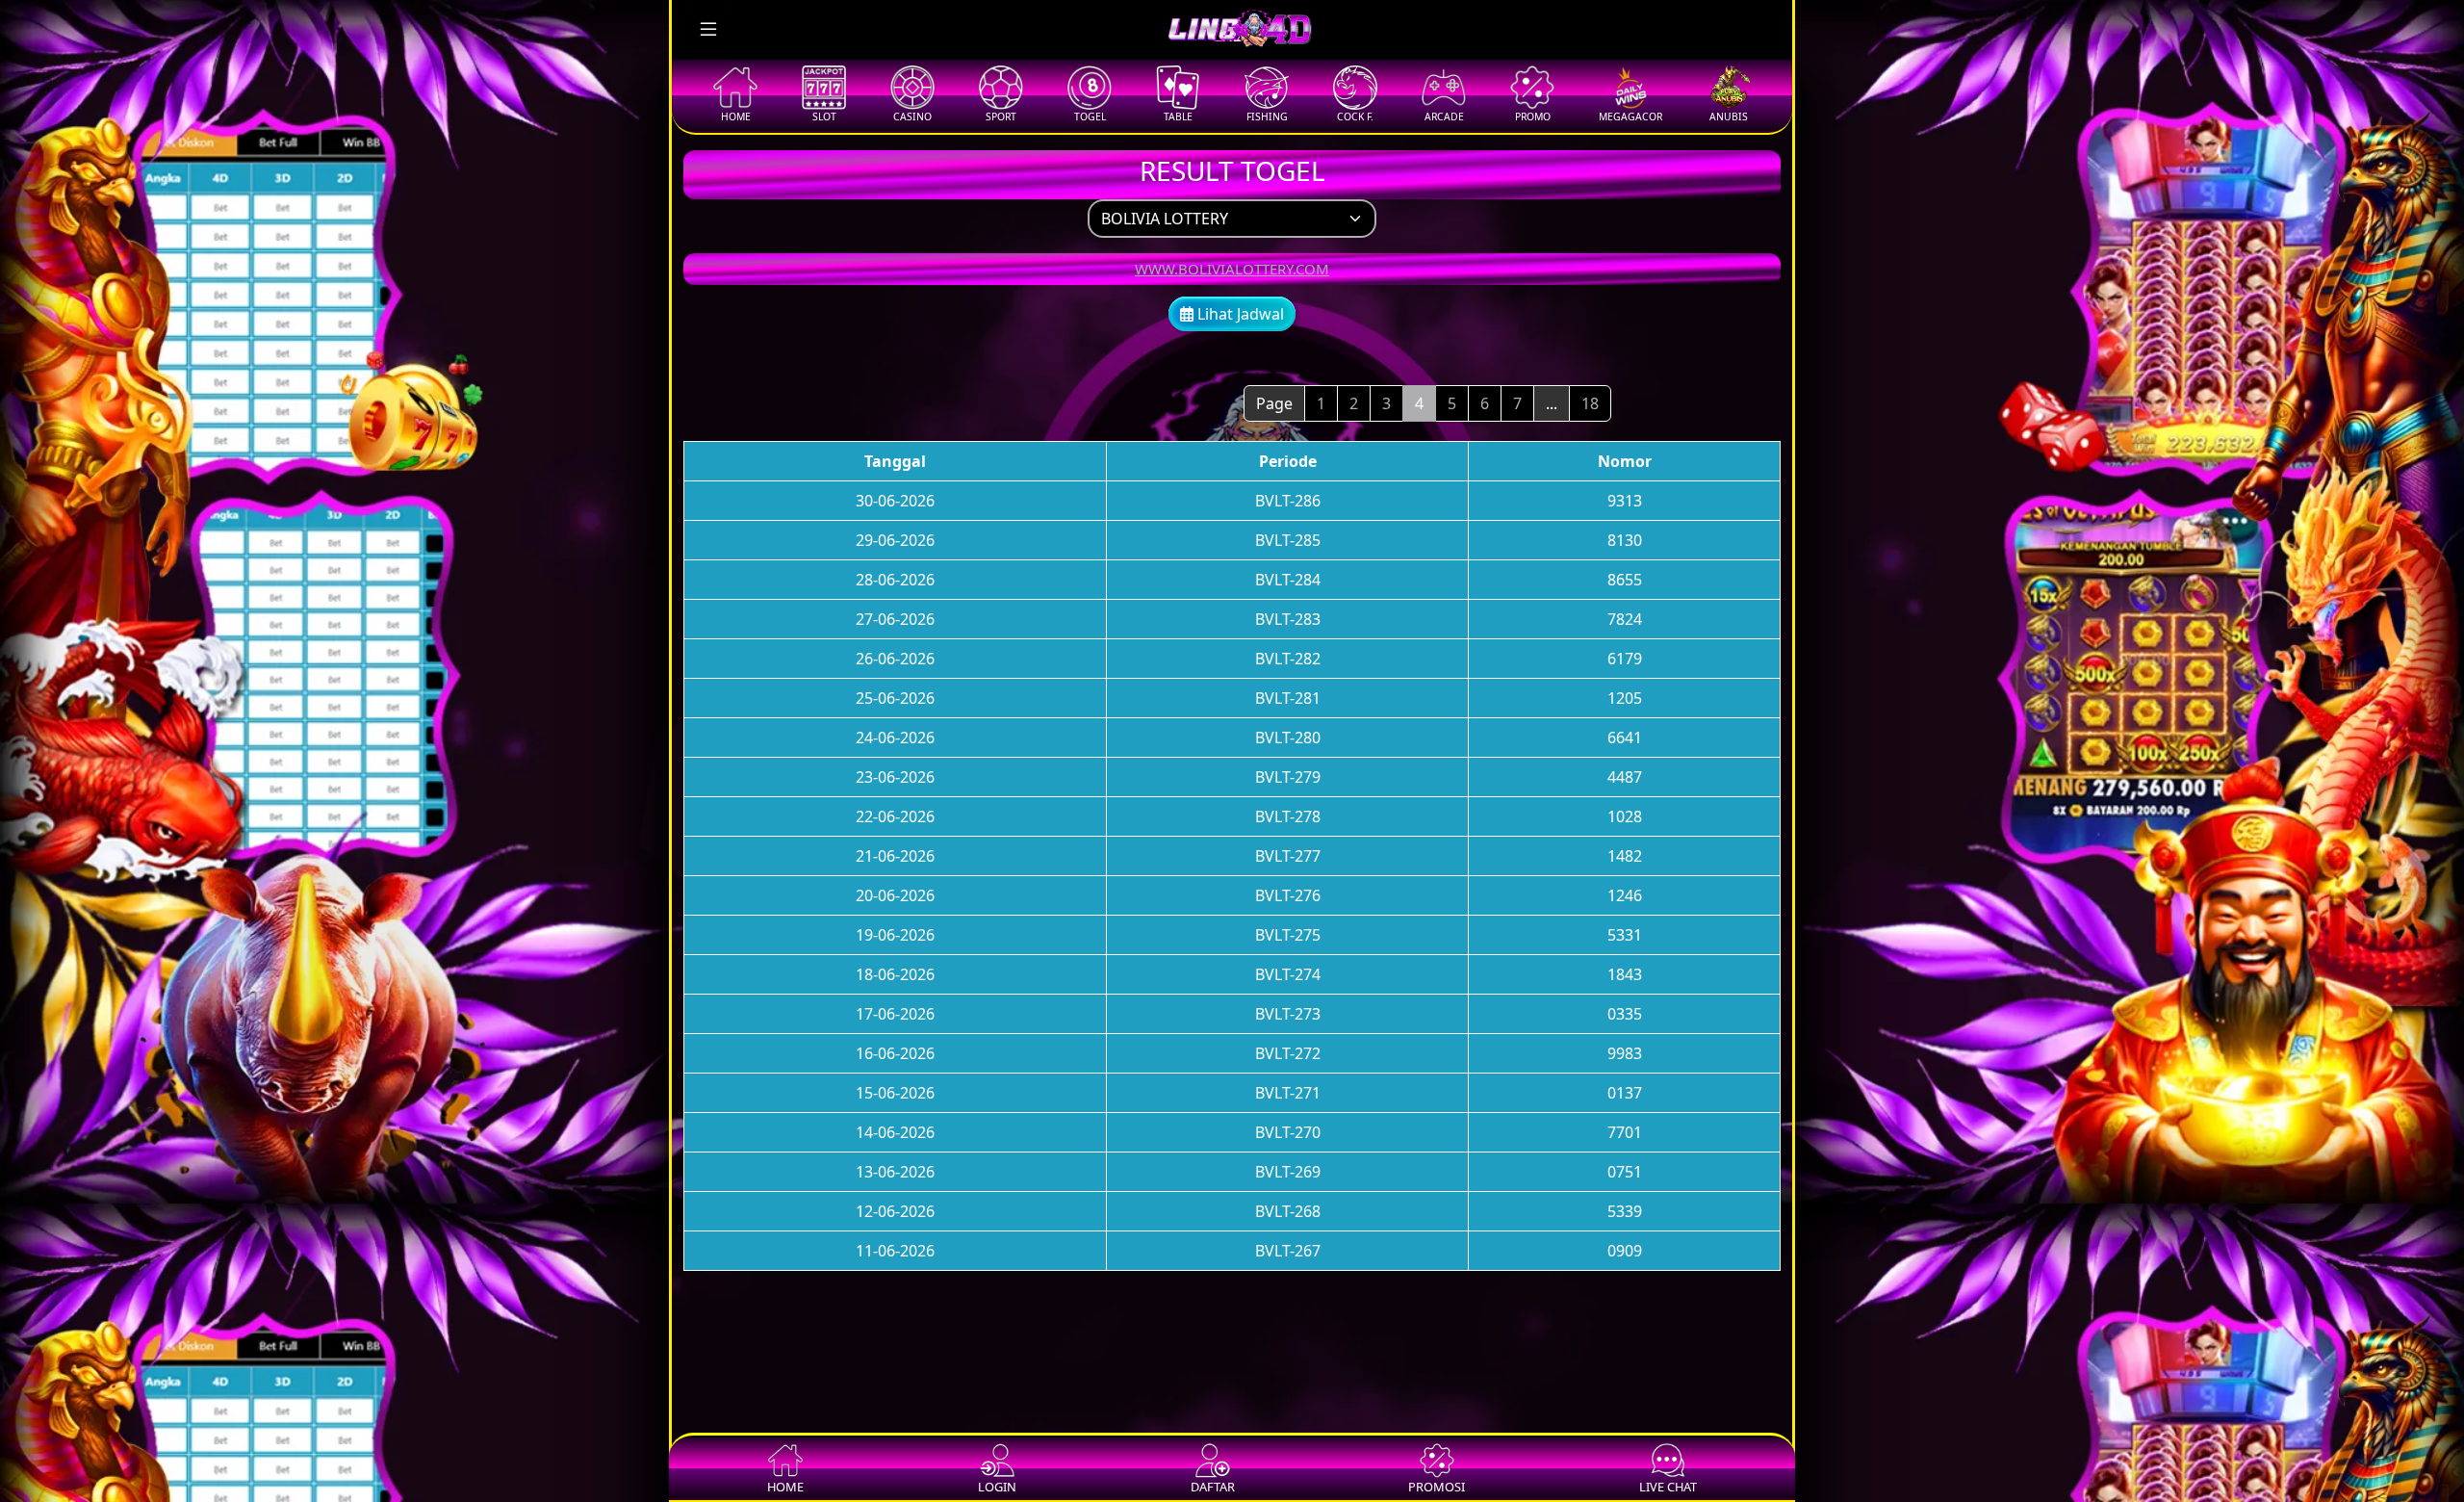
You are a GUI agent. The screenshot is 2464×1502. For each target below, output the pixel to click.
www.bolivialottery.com (1232, 269)
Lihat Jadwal (1239, 314)
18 (1590, 403)
